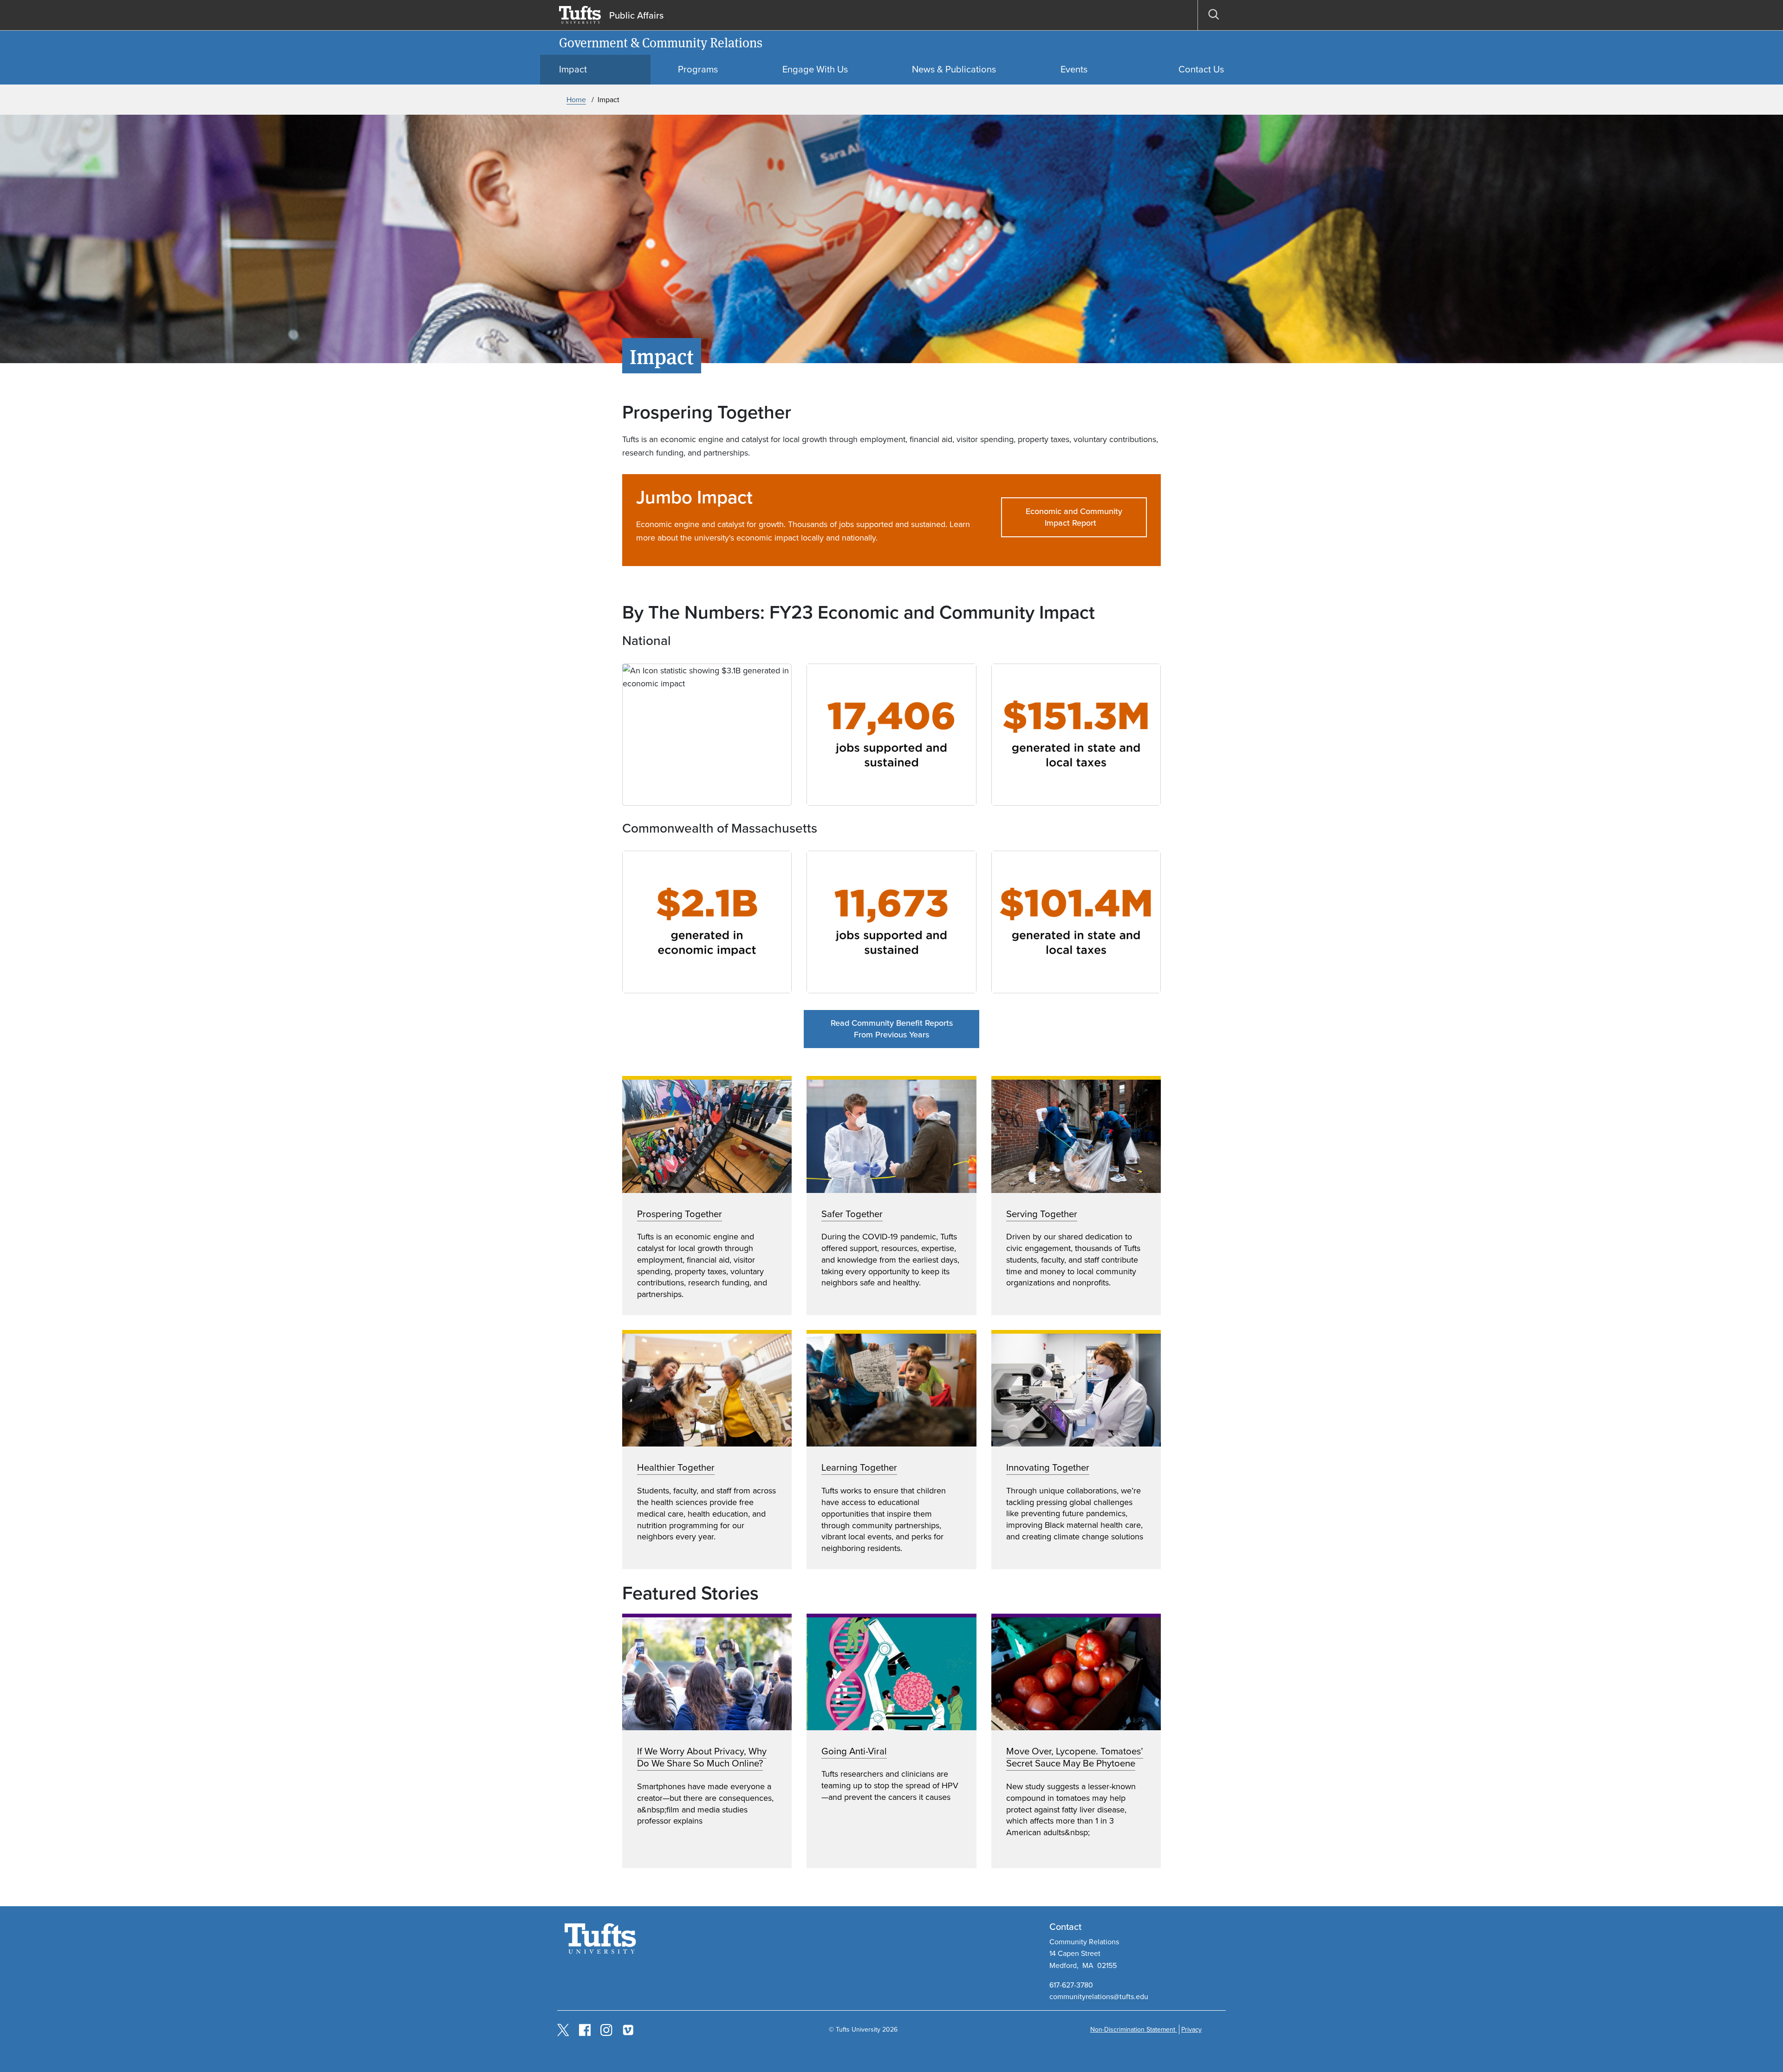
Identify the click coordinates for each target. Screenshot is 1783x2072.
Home (576, 100)
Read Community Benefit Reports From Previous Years (892, 1029)
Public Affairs (636, 15)
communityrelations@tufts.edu (1099, 1997)
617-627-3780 (1071, 1985)
